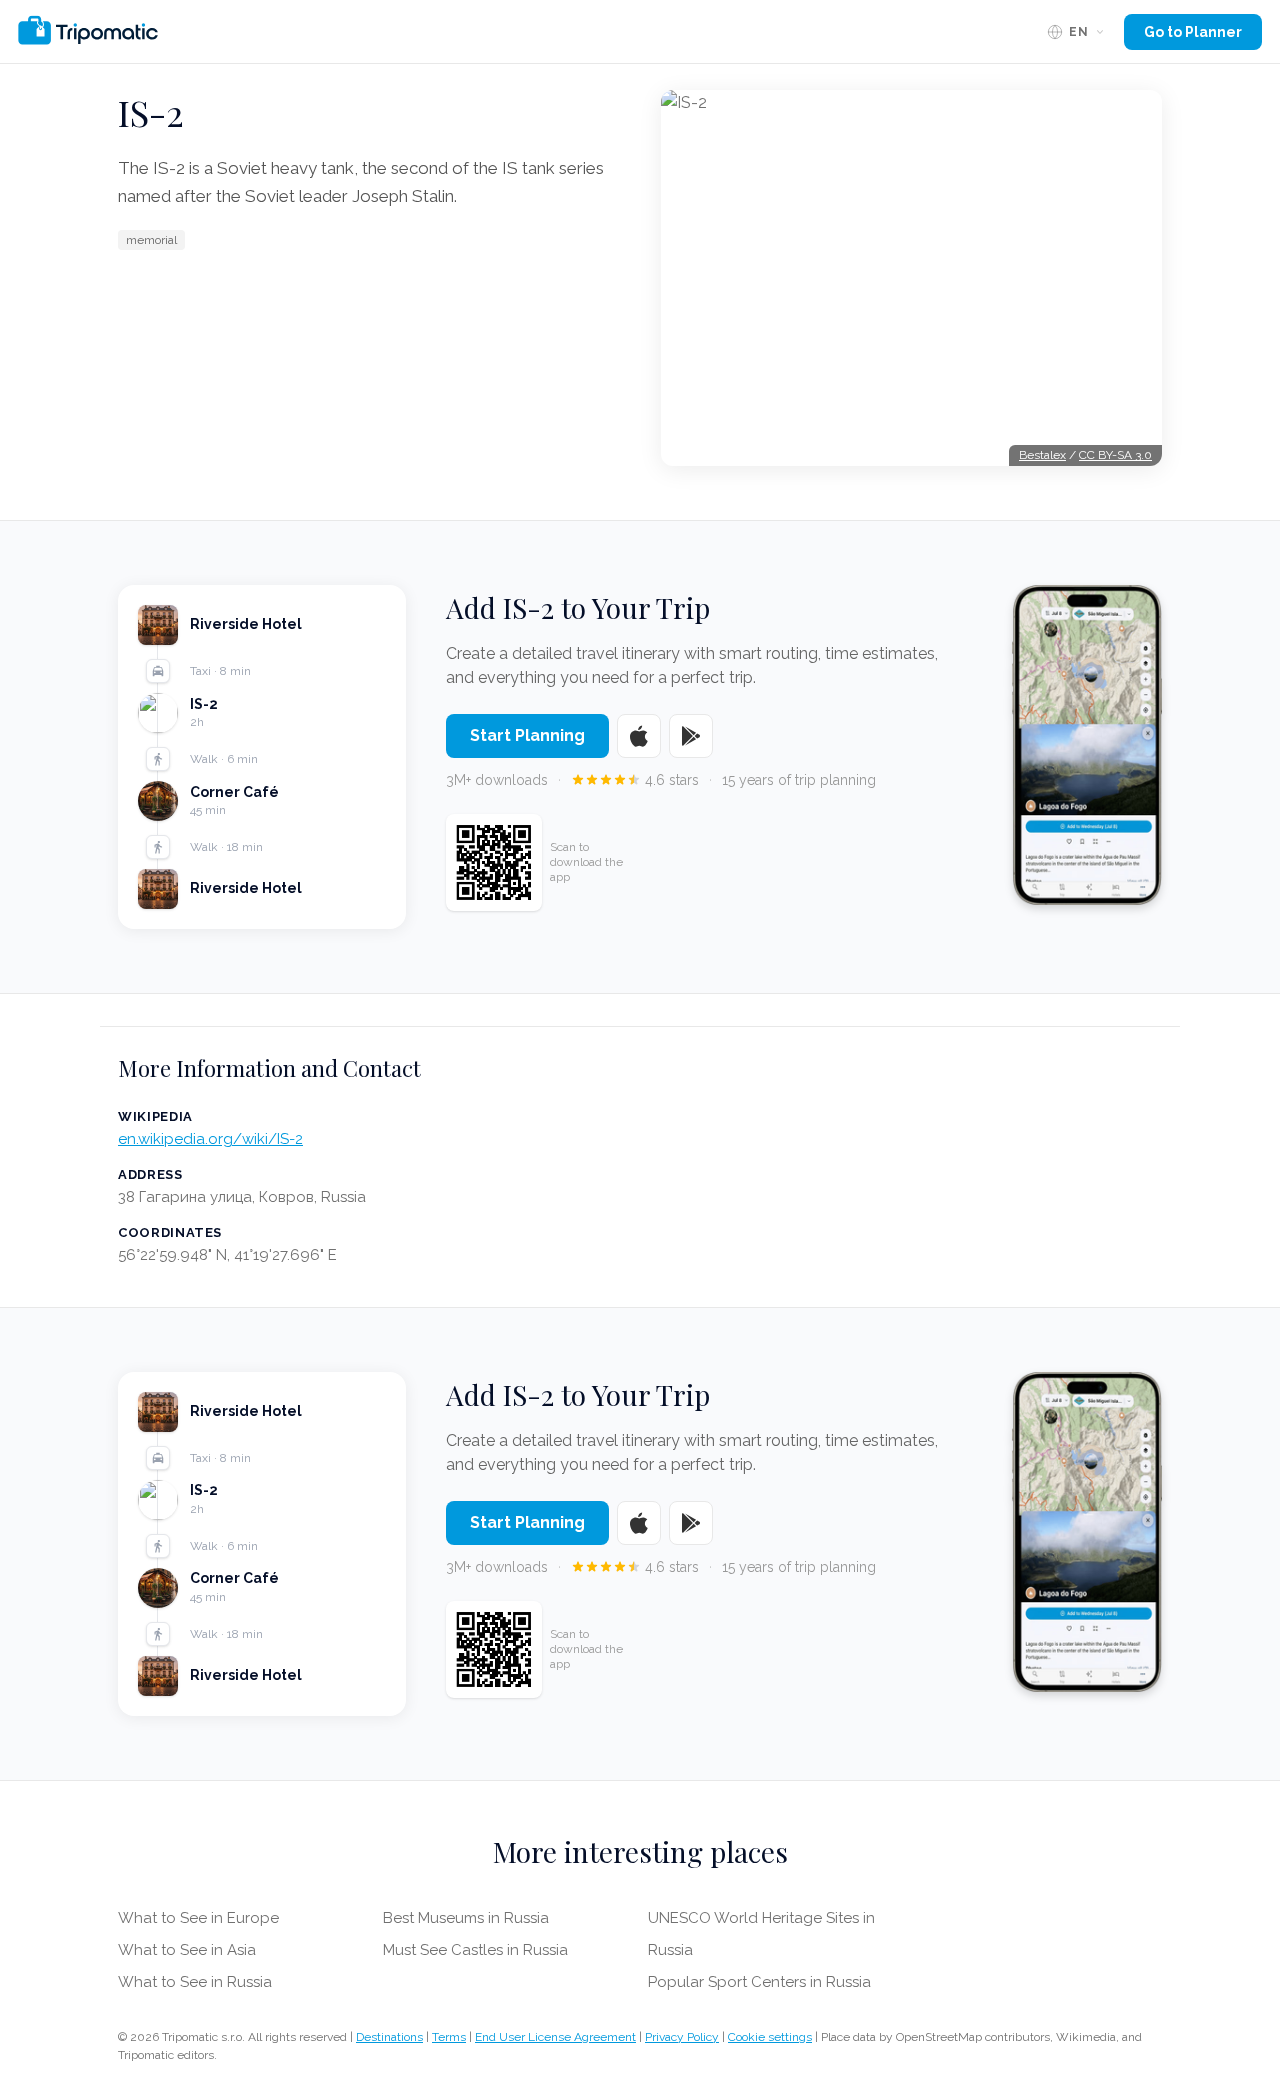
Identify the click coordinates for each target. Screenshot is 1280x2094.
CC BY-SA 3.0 (1115, 455)
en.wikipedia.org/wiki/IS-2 (210, 1139)
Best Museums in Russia (466, 1918)
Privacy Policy (682, 2037)
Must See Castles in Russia (475, 1950)
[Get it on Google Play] (691, 736)
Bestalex (1042, 455)
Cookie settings (770, 2037)
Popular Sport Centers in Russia (759, 1982)
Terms (449, 2037)
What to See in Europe (198, 1918)
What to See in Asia (187, 1950)
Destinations (389, 2037)
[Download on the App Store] (639, 736)
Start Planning (527, 735)
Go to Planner (1193, 32)
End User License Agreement (555, 2037)
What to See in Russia (195, 1982)
